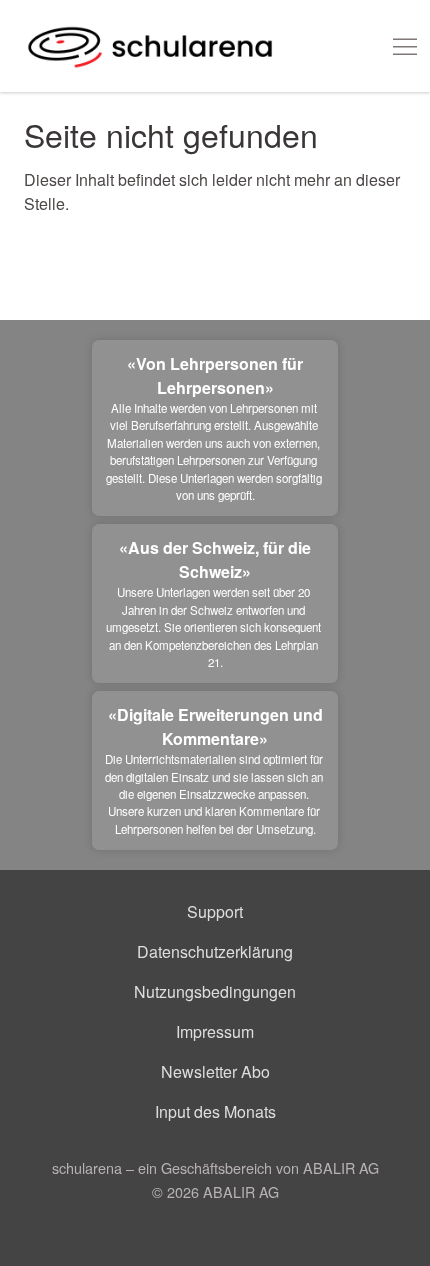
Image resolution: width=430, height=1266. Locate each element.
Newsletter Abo (215, 1071)
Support (215, 911)
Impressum (215, 1031)
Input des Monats (215, 1111)
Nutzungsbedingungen (215, 991)
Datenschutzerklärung (215, 951)
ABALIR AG (241, 1191)
